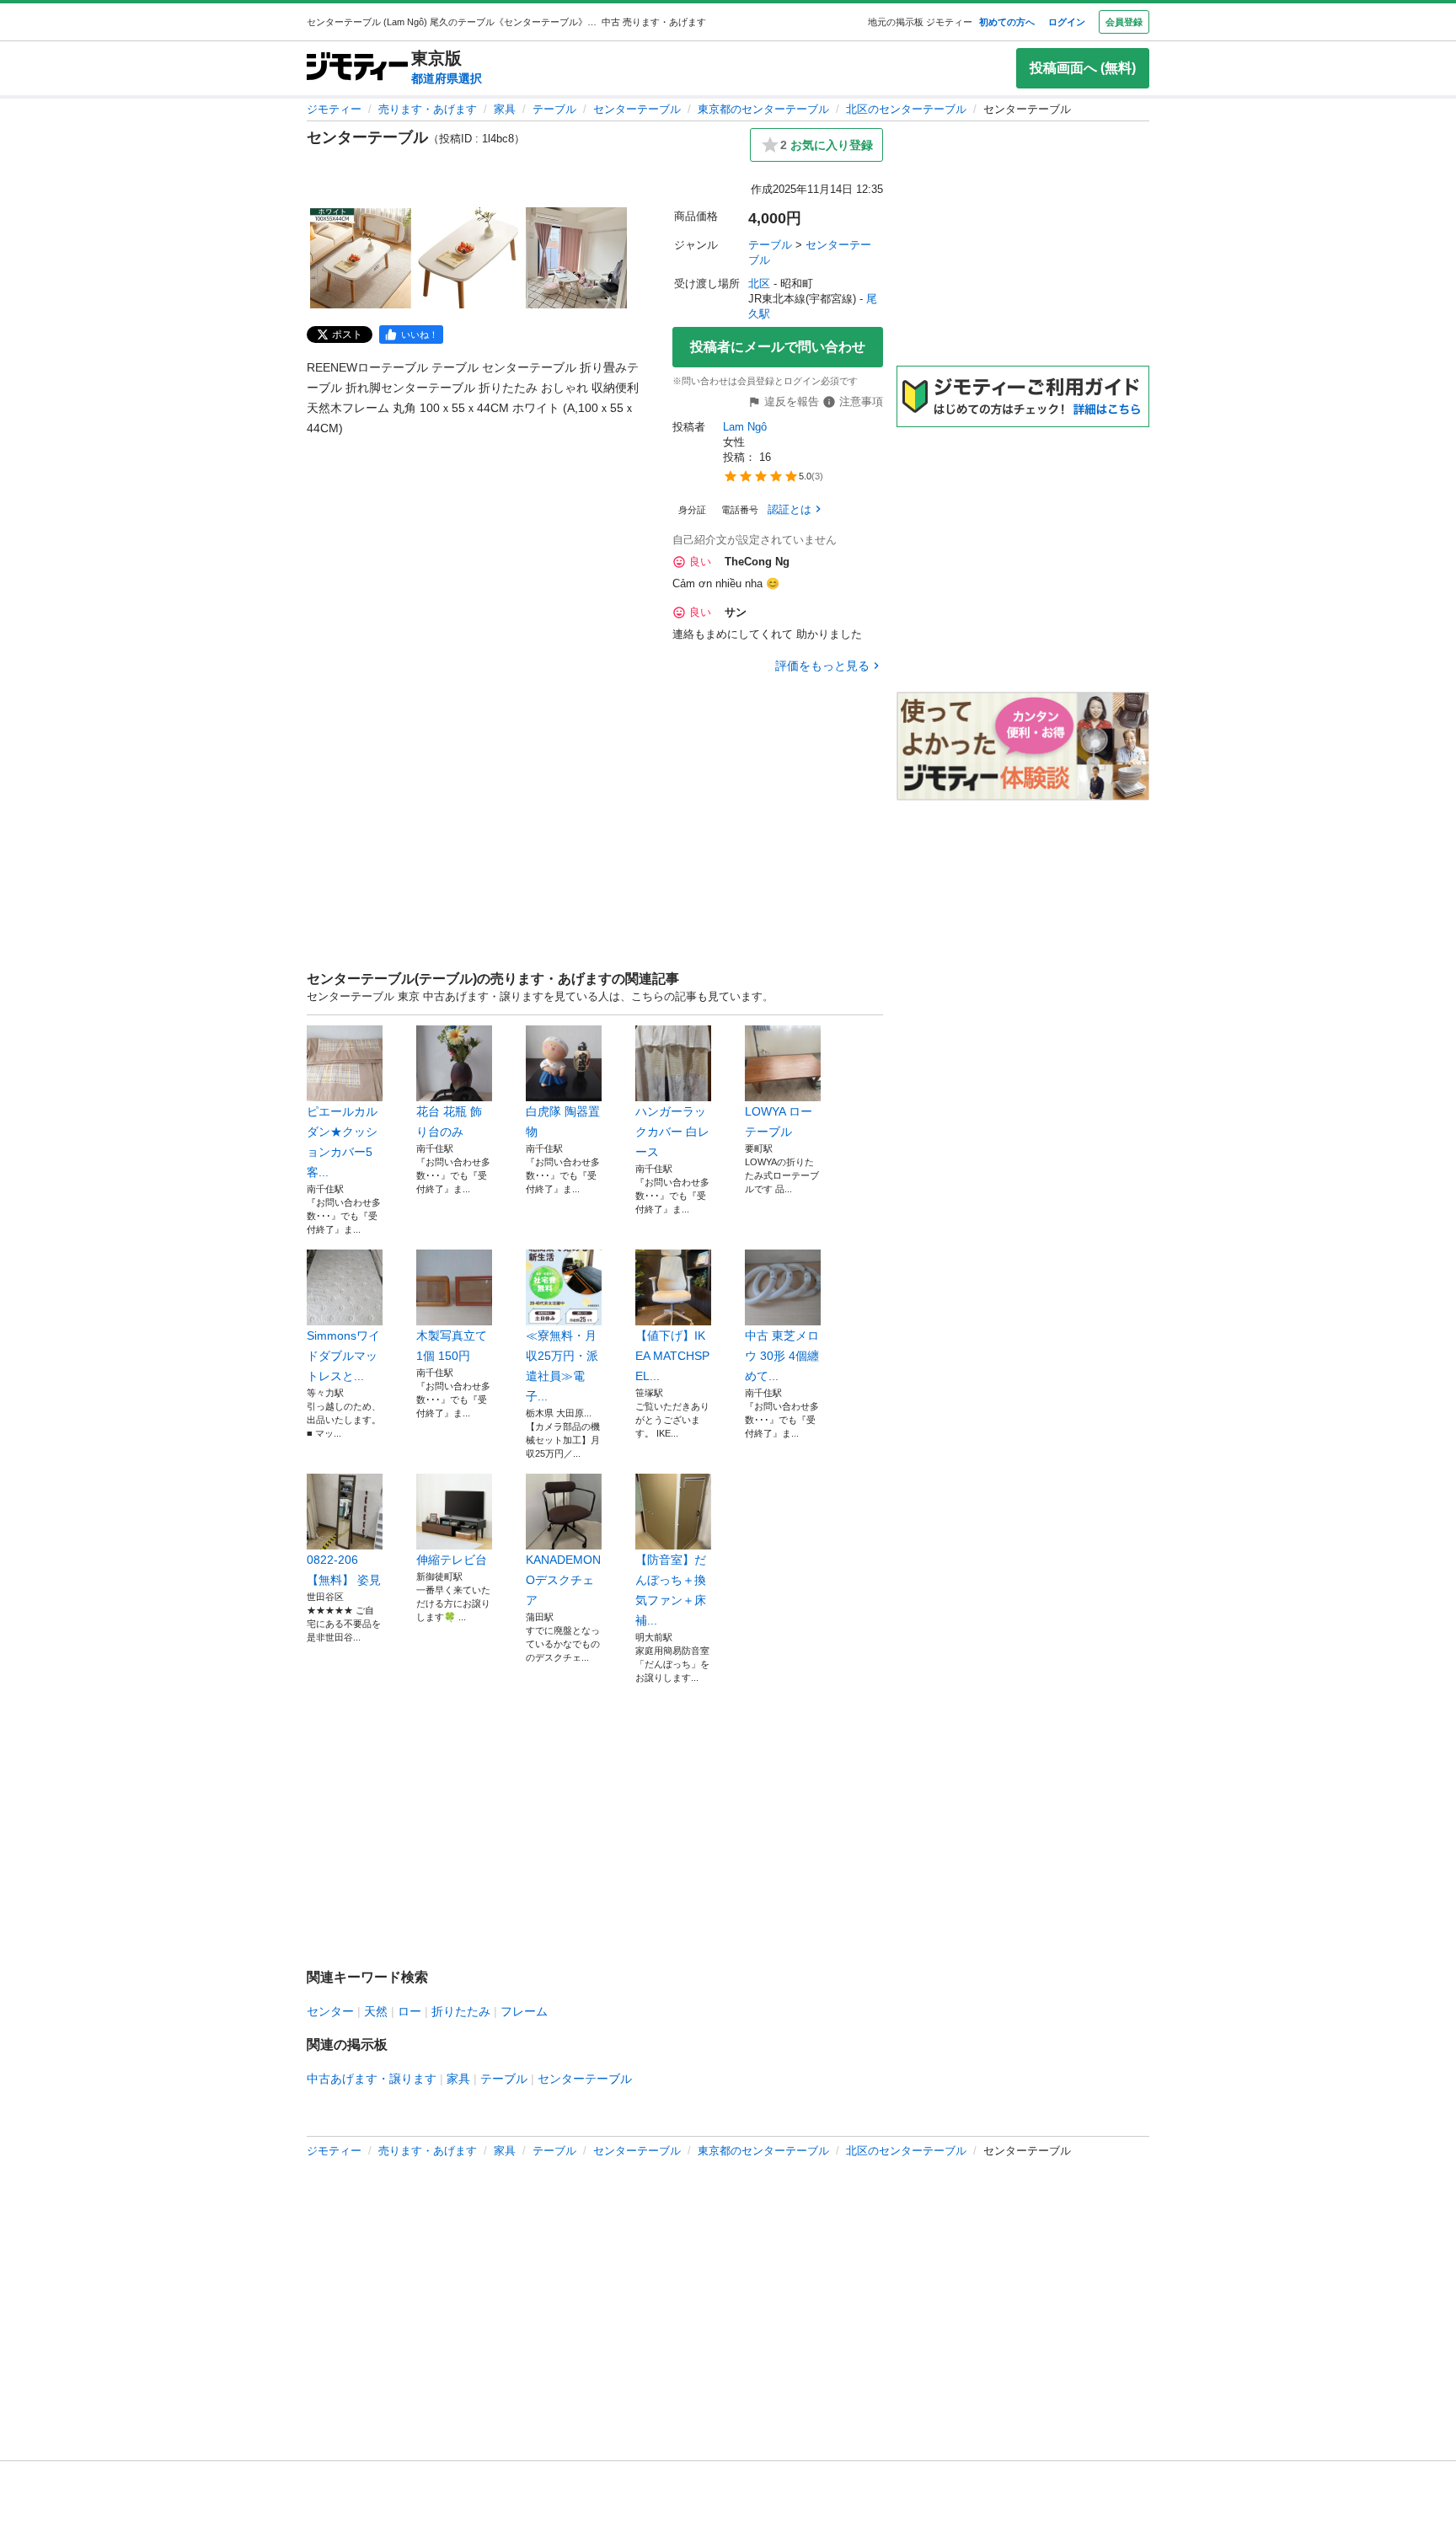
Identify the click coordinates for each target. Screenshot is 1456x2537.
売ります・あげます (428, 109)
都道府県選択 (447, 78)
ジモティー (334, 109)
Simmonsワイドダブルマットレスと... (343, 1356)
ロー (409, 2011)
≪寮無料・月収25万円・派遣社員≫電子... (562, 1366)
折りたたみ (461, 2011)
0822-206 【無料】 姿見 (344, 1570)
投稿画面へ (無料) (1083, 68)
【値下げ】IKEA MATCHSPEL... (672, 1356)
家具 (505, 109)
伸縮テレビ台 (452, 1560)
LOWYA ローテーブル (779, 1121)
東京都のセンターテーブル (763, 109)
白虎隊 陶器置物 (563, 1121)
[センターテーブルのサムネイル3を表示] (576, 258)
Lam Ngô (745, 427)
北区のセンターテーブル (906, 109)
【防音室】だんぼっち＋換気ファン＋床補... (671, 1590)
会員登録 (1124, 22)
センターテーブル (637, 109)
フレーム (524, 2011)
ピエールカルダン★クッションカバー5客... (342, 1142)
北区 (759, 284)
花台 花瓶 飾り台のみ (449, 1121)
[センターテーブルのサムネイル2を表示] (468, 258)
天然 (376, 2011)
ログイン (1067, 22)
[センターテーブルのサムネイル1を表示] (361, 258)
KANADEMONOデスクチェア (563, 1580)
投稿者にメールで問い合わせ (778, 347)
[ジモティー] (357, 68)
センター (330, 2011)
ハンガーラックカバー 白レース (672, 1132)
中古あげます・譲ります (372, 2079)
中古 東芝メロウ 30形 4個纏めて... (782, 1356)
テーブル (554, 109)
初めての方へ (1007, 22)
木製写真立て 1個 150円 (452, 1346)
